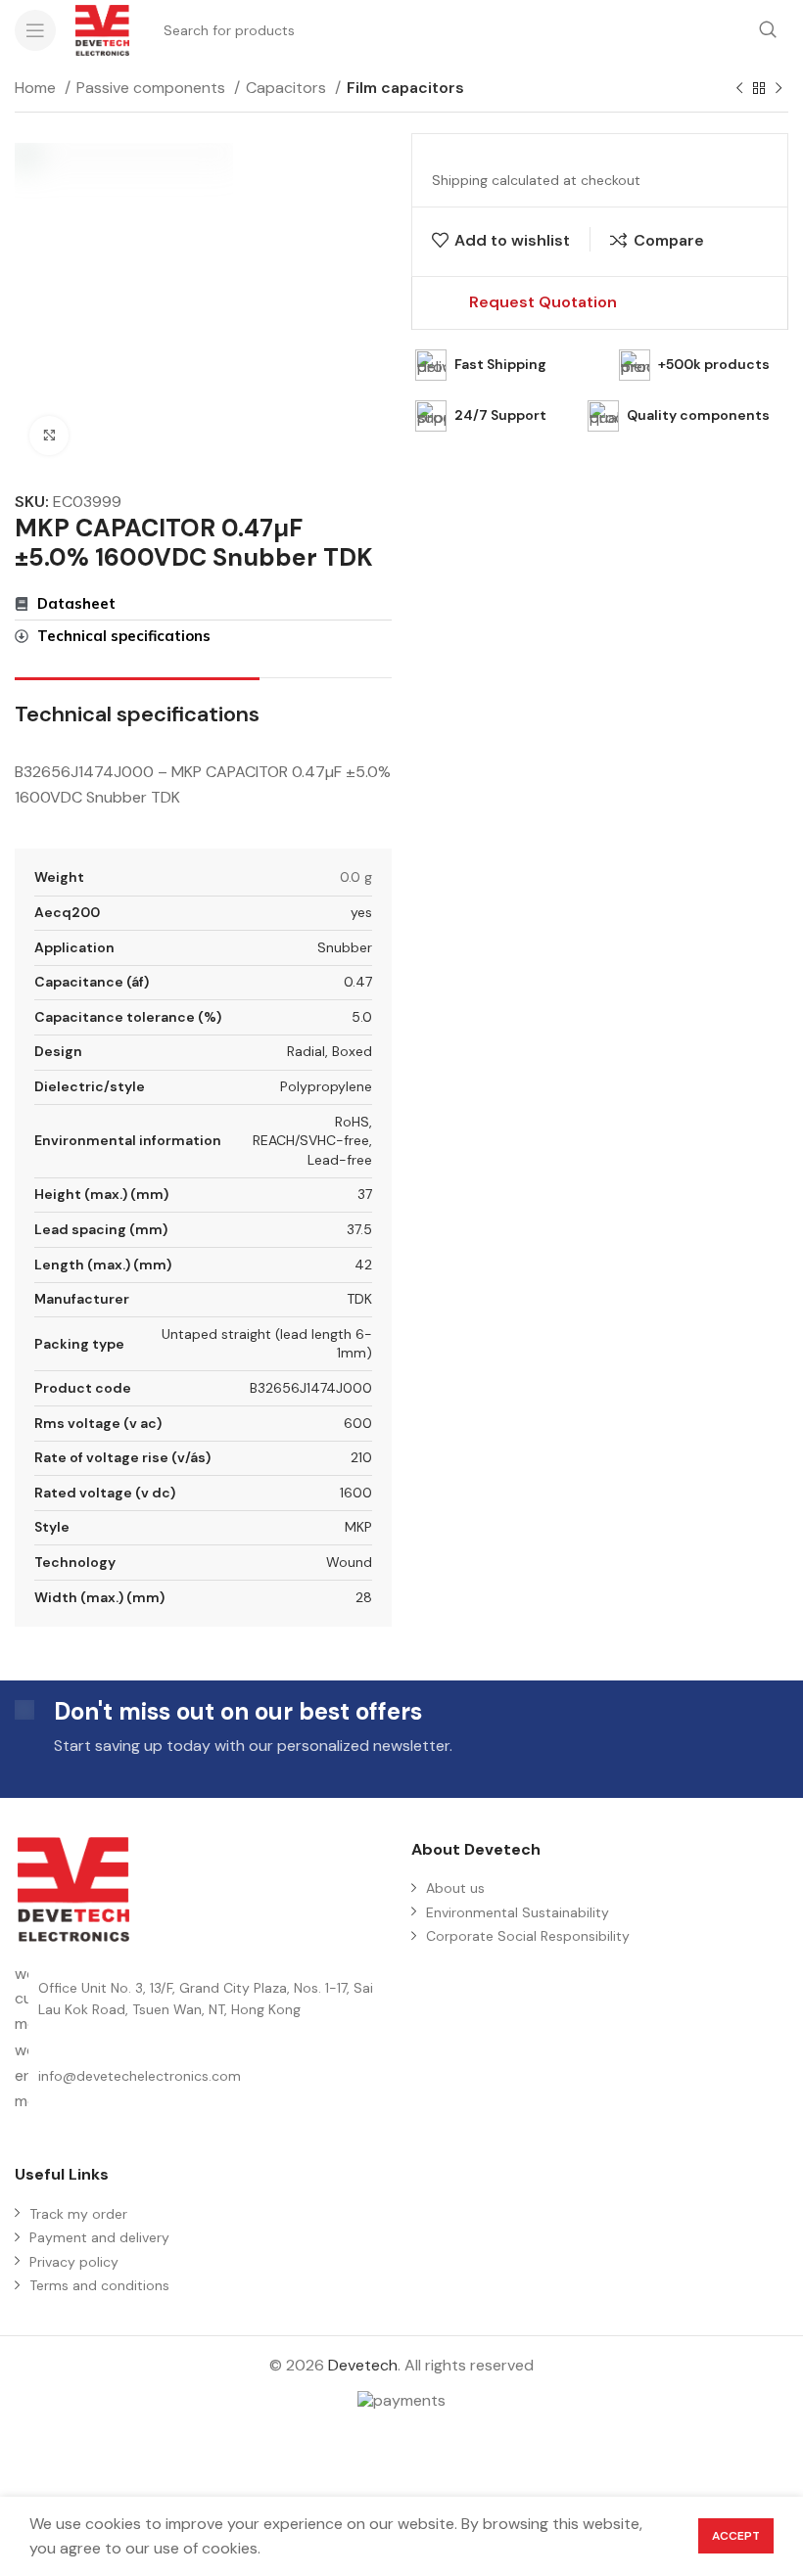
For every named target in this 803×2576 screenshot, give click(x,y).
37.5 (359, 1229)
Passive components (153, 88)
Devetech (363, 2365)
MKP (358, 1527)
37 (365, 1194)
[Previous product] (739, 89)
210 (361, 1457)
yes (361, 912)
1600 (356, 1493)
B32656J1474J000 (311, 1388)
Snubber (345, 947)
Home (37, 88)
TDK (359, 1299)
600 (358, 1423)
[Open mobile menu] (35, 30)
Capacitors (288, 88)
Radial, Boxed (330, 1051)
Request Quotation (543, 302)
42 (363, 1265)
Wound (349, 1562)
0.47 (358, 982)
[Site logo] (102, 29)
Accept (736, 2536)
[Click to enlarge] (49, 436)
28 (364, 1597)
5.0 (362, 1017)
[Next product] (779, 89)
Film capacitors (405, 88)
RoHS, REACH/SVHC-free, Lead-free (312, 1141)
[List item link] (203, 2075)
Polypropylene (326, 1086)
